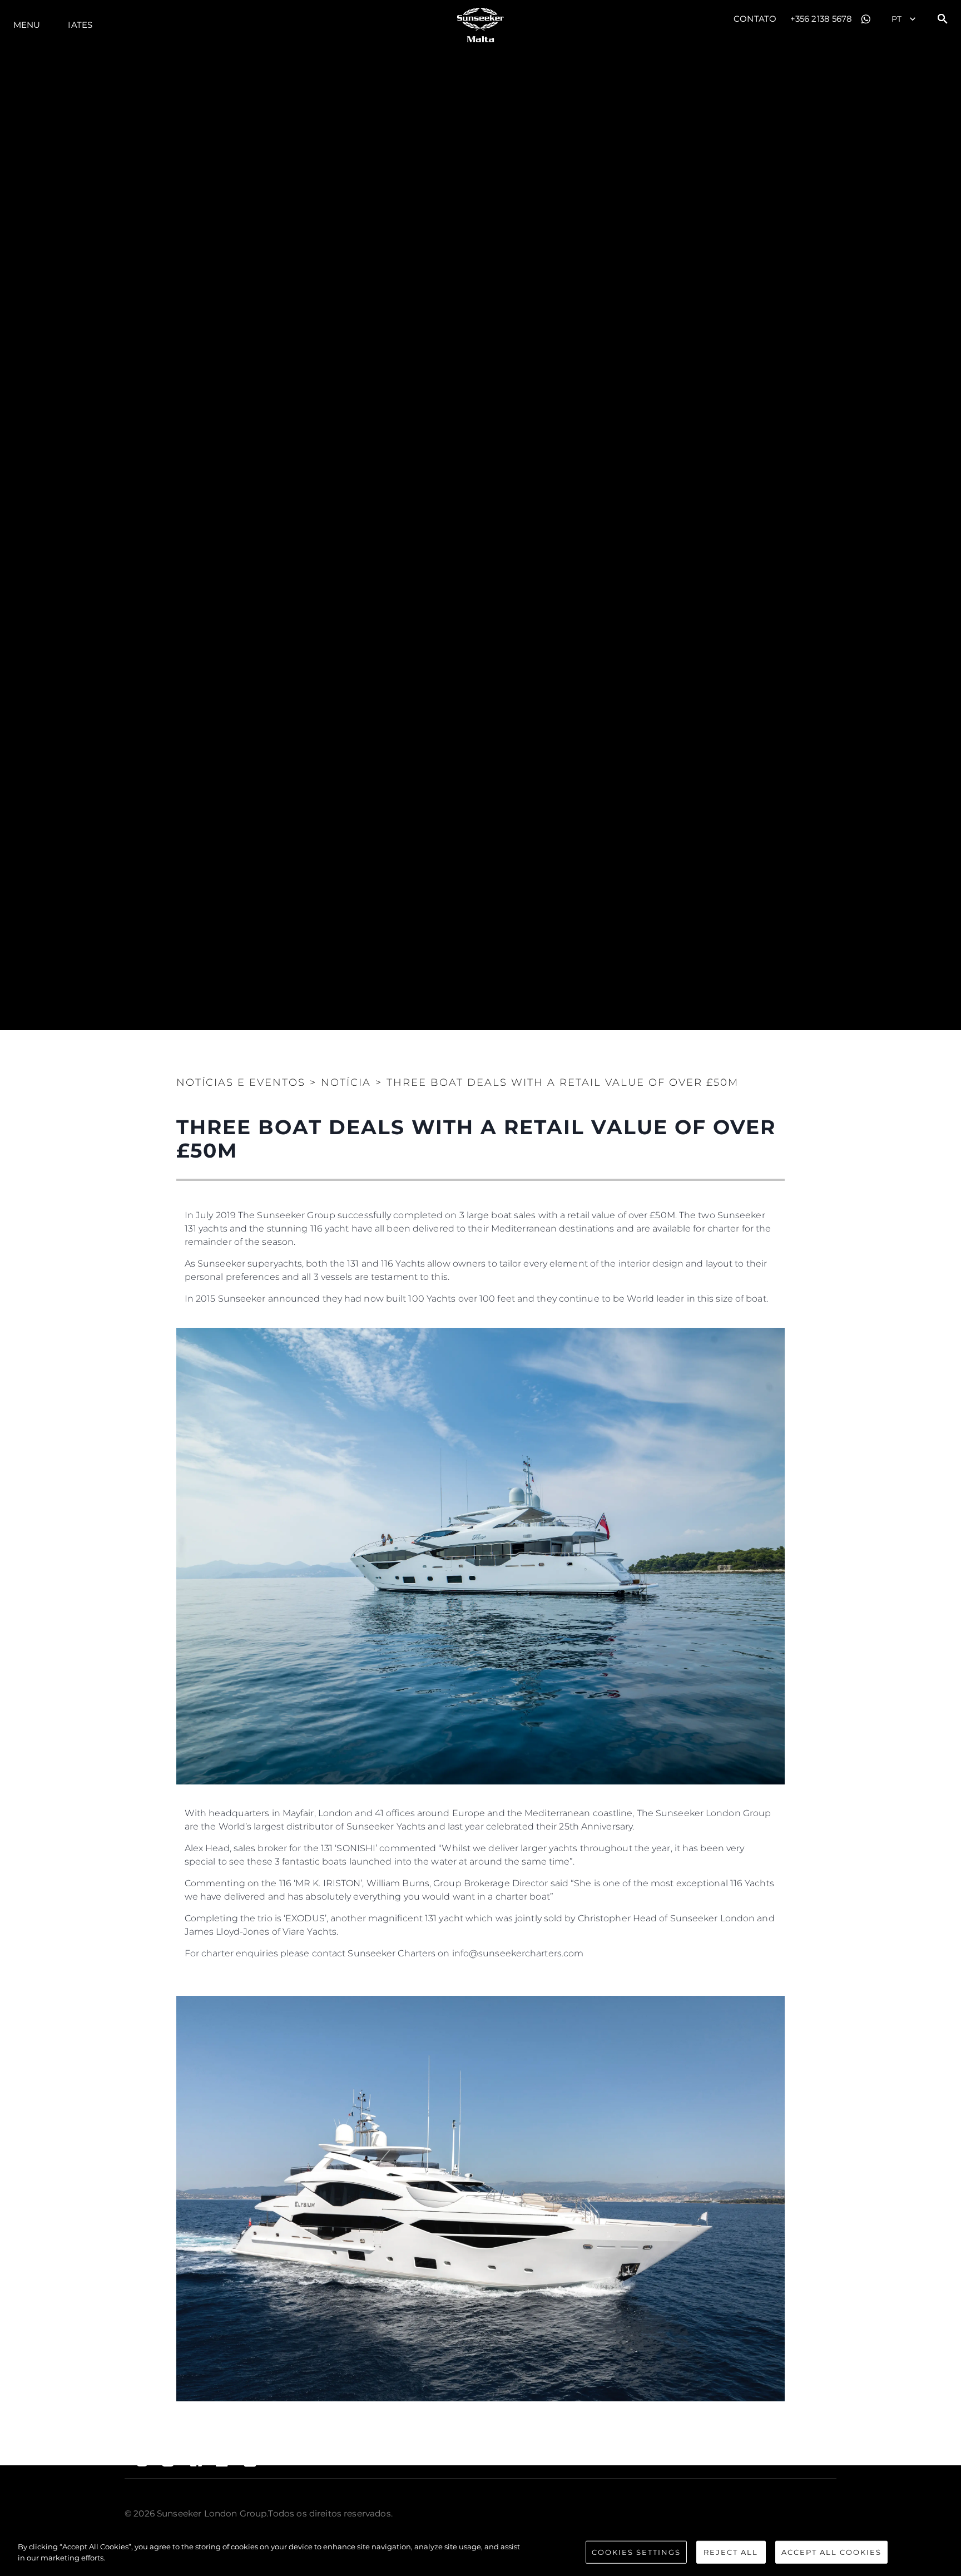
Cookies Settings (636, 2552)
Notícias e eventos (241, 1082)
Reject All (731, 2552)
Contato (755, 19)
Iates (80, 25)
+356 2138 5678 (821, 19)
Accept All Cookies (831, 2552)
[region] (481, 2553)
